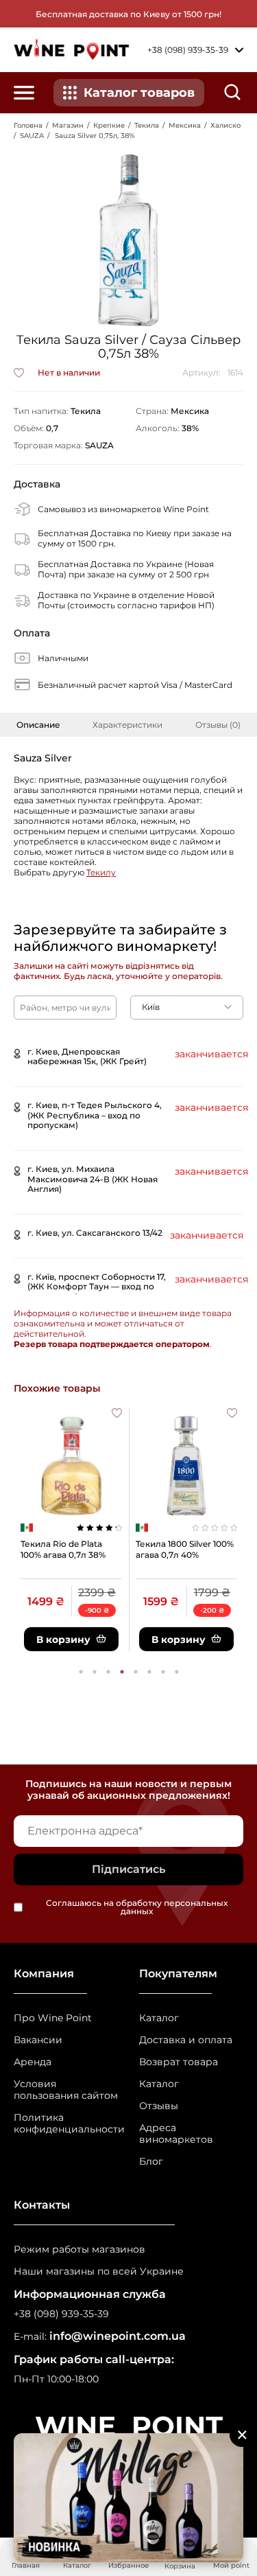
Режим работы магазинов (79, 2250)
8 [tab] (177, 1672)
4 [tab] (122, 1672)
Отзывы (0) (218, 725)
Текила (147, 125)
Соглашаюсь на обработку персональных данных (137, 1907)
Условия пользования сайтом (66, 2090)
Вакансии (38, 2040)
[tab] (38, 725)
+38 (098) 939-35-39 (61, 2314)
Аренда (33, 2062)
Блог (151, 2162)
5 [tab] (136, 1672)
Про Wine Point (53, 2018)
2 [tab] (95, 1672)
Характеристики (127, 725)
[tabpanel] (71, 1530)
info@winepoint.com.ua (118, 2336)
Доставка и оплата (186, 2040)
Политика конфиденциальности (66, 2124)
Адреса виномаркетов (176, 2134)
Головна (28, 125)
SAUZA (32, 136)
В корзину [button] (63, 1640)
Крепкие (109, 125)
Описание (38, 725)
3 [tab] (108, 1672)
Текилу (101, 872)
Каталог (159, 2018)
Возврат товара (179, 2062)
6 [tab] (149, 1672)
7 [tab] (163, 1672)
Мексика (185, 125)
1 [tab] (81, 1672)
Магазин (68, 125)
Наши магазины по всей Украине (99, 2272)
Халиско (225, 125)
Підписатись (128, 1869)
